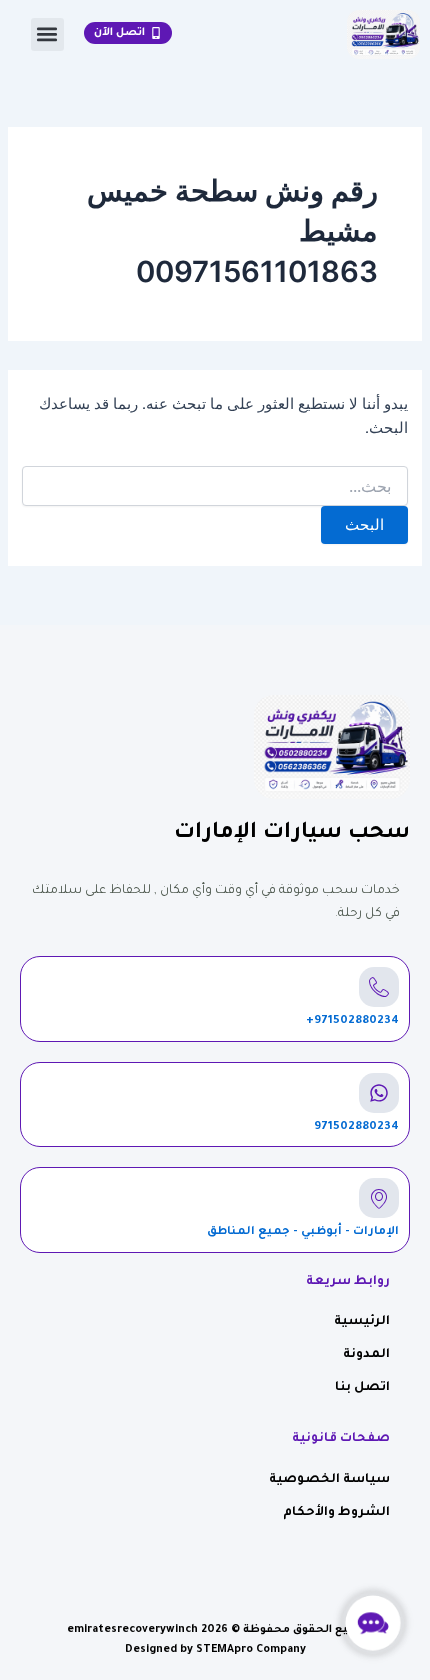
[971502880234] (379, 1093)
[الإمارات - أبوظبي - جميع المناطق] (379, 1198)
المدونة (366, 1355)
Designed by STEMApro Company (215, 1650)
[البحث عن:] (214, 486)
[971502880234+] (379, 987)
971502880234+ (352, 1021)
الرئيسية (362, 1322)
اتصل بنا (362, 1388)
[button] (47, 34)
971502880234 (356, 1127)
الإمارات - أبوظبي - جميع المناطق (303, 1232)
